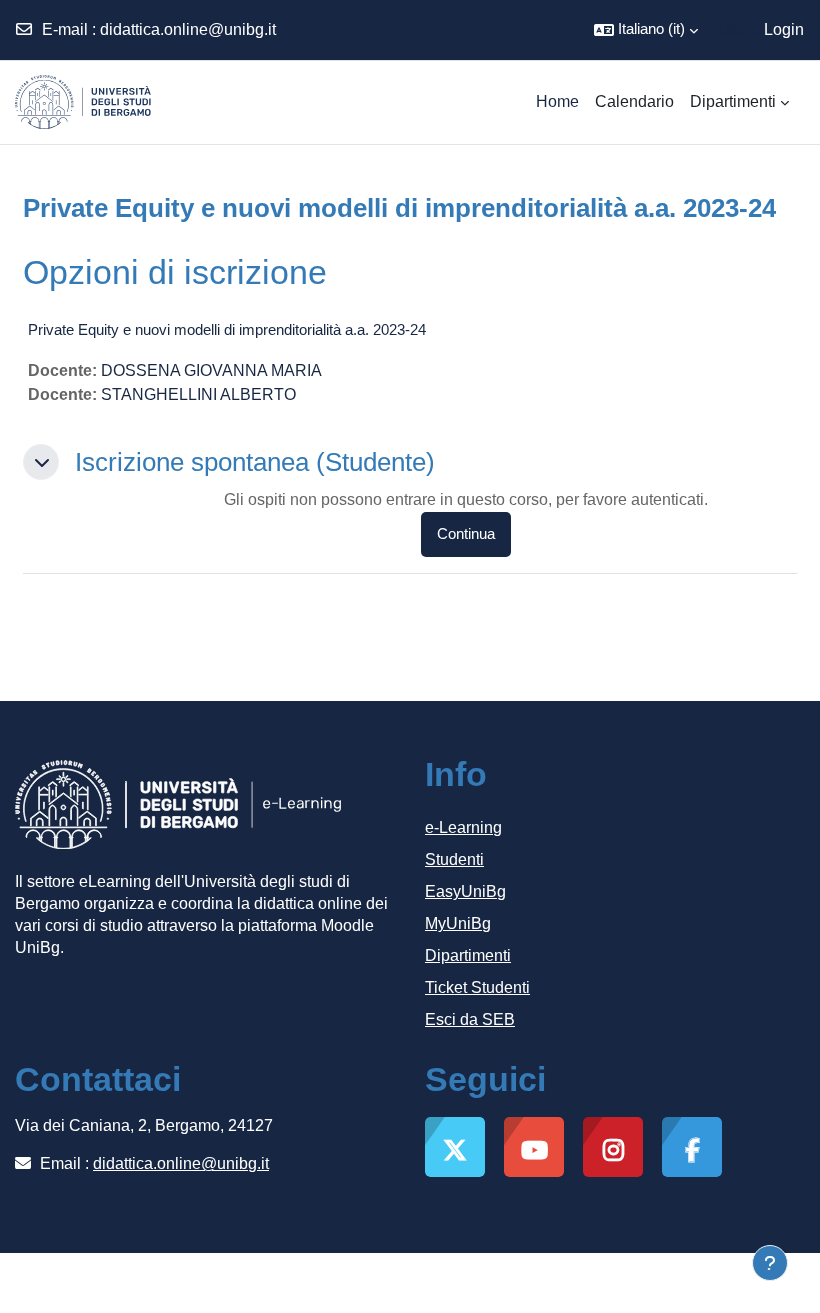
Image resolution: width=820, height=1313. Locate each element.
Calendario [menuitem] (634, 101)
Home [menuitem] (557, 101)
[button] (646, 30)
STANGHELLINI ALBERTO (198, 394)
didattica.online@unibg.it (188, 29)
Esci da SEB (470, 1019)
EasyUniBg (465, 891)
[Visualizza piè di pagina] (770, 1263)
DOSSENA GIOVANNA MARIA (211, 370)
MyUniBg (458, 923)
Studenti (454, 859)
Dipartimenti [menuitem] (733, 101)
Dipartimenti (468, 955)
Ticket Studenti (477, 987)
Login (784, 29)
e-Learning (463, 827)
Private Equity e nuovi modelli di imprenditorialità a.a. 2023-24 (227, 329)
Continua (466, 534)
